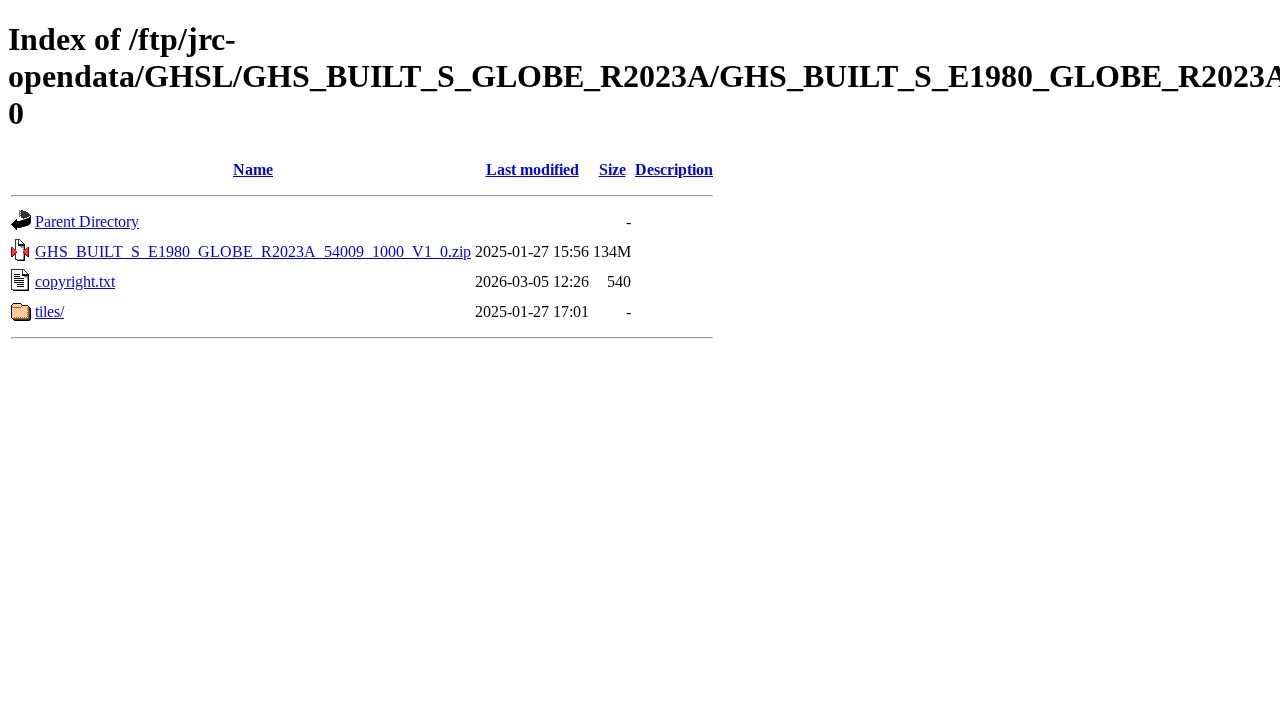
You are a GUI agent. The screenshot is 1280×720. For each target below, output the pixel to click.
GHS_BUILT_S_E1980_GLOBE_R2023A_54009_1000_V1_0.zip (253, 251)
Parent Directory (87, 221)
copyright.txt (75, 281)
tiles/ (49, 311)
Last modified (532, 169)
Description (674, 169)
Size (612, 169)
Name (253, 169)
